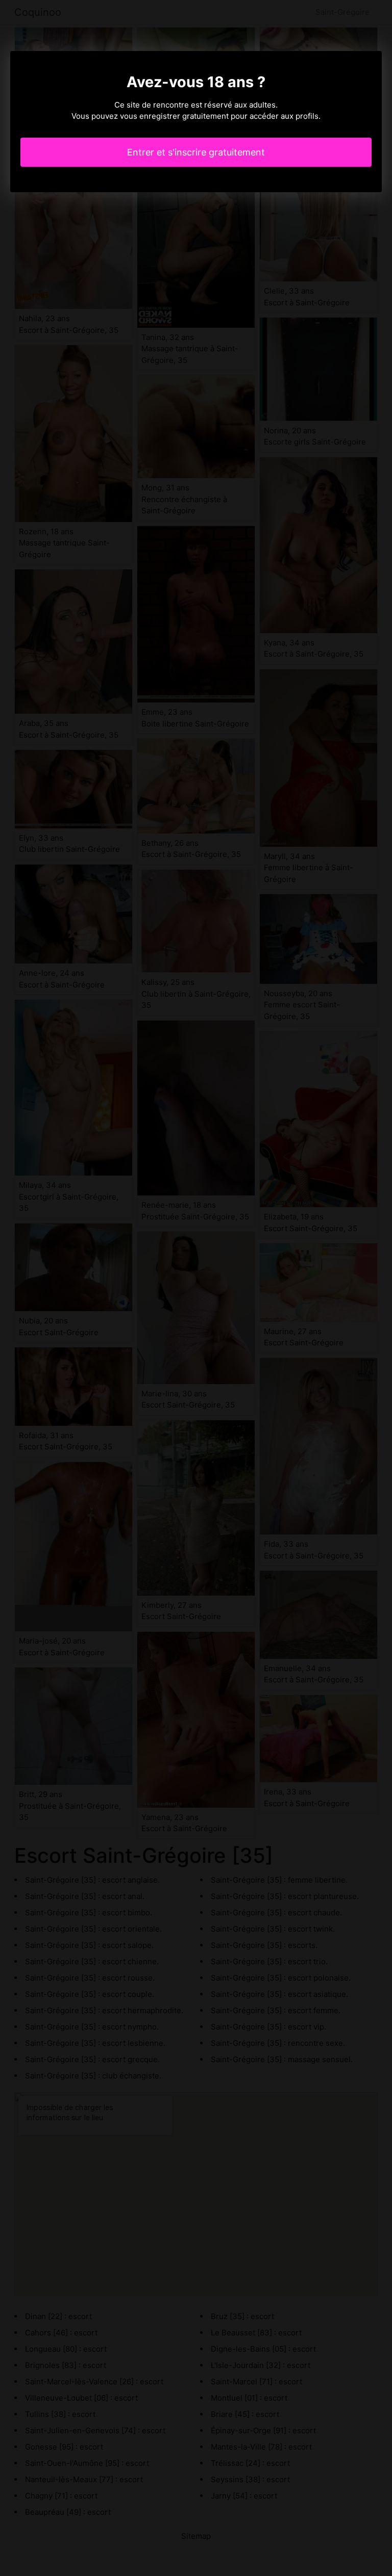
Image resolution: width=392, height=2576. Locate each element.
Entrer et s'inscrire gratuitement (196, 152)
